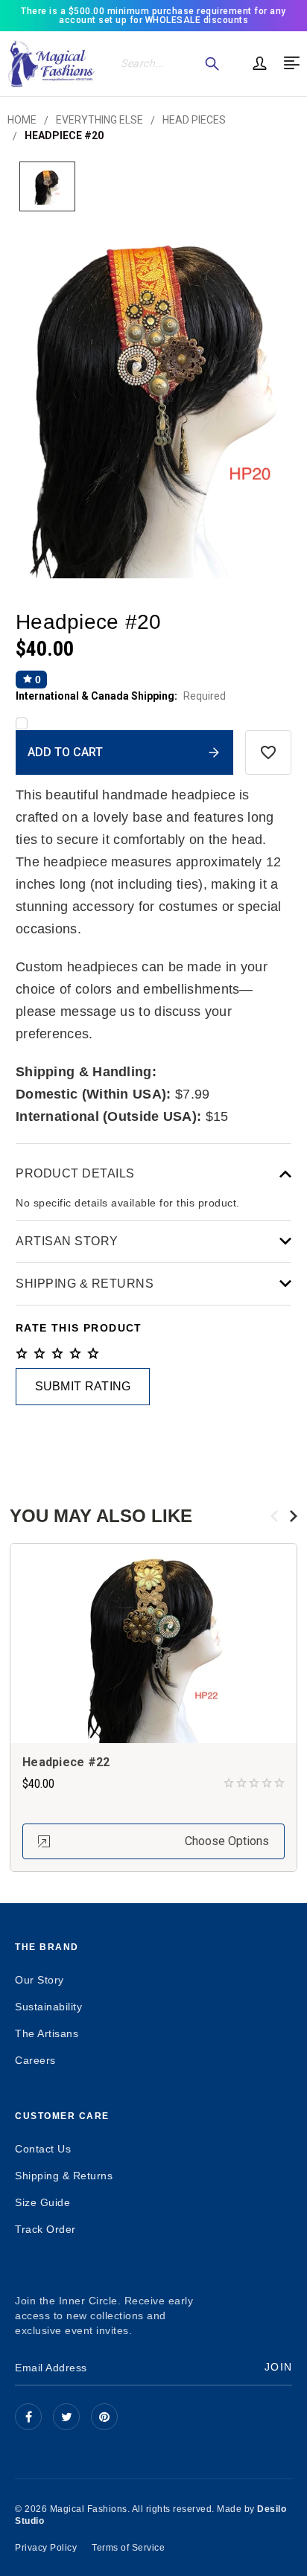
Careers (35, 2060)
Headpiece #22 (66, 1762)
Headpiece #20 (64, 135)
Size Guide (42, 2202)
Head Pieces (194, 120)
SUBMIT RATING (83, 1386)
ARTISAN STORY (67, 1241)
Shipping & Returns (64, 2176)
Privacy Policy (46, 2548)
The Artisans (47, 2033)
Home (22, 120)
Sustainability (48, 2007)
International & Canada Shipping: (121, 696)
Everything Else (99, 120)
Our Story (39, 1980)
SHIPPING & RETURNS (85, 1284)
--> (104, 2417)
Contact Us (43, 2149)
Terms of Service (128, 2548)
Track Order (45, 2229)
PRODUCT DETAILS (75, 1173)
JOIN (278, 2367)
